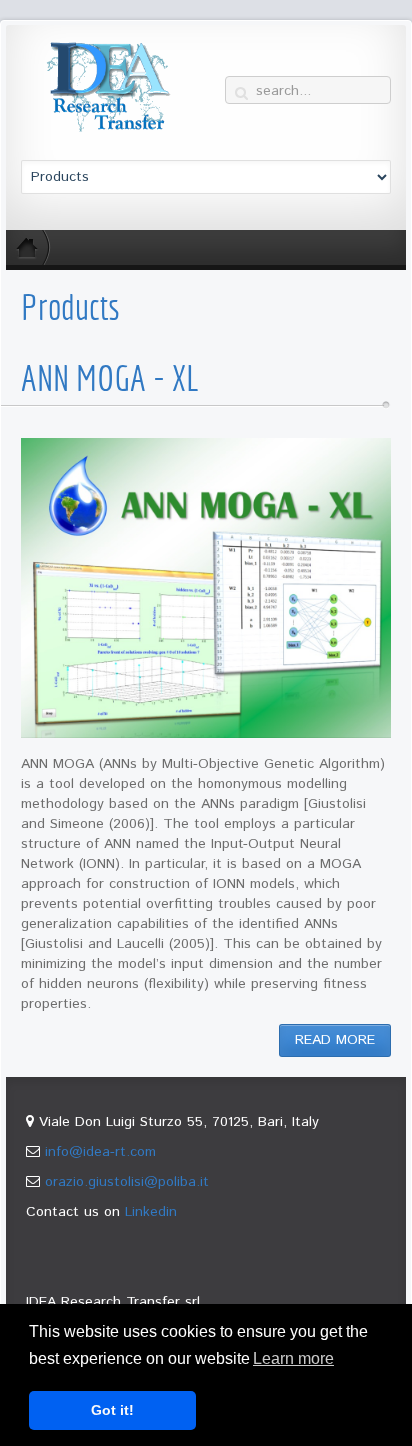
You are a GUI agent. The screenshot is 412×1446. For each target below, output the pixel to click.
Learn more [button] (293, 1358)
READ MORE (335, 1040)
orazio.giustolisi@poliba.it (127, 1182)
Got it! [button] (112, 1410)
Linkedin (151, 1212)
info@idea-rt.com (100, 1152)
